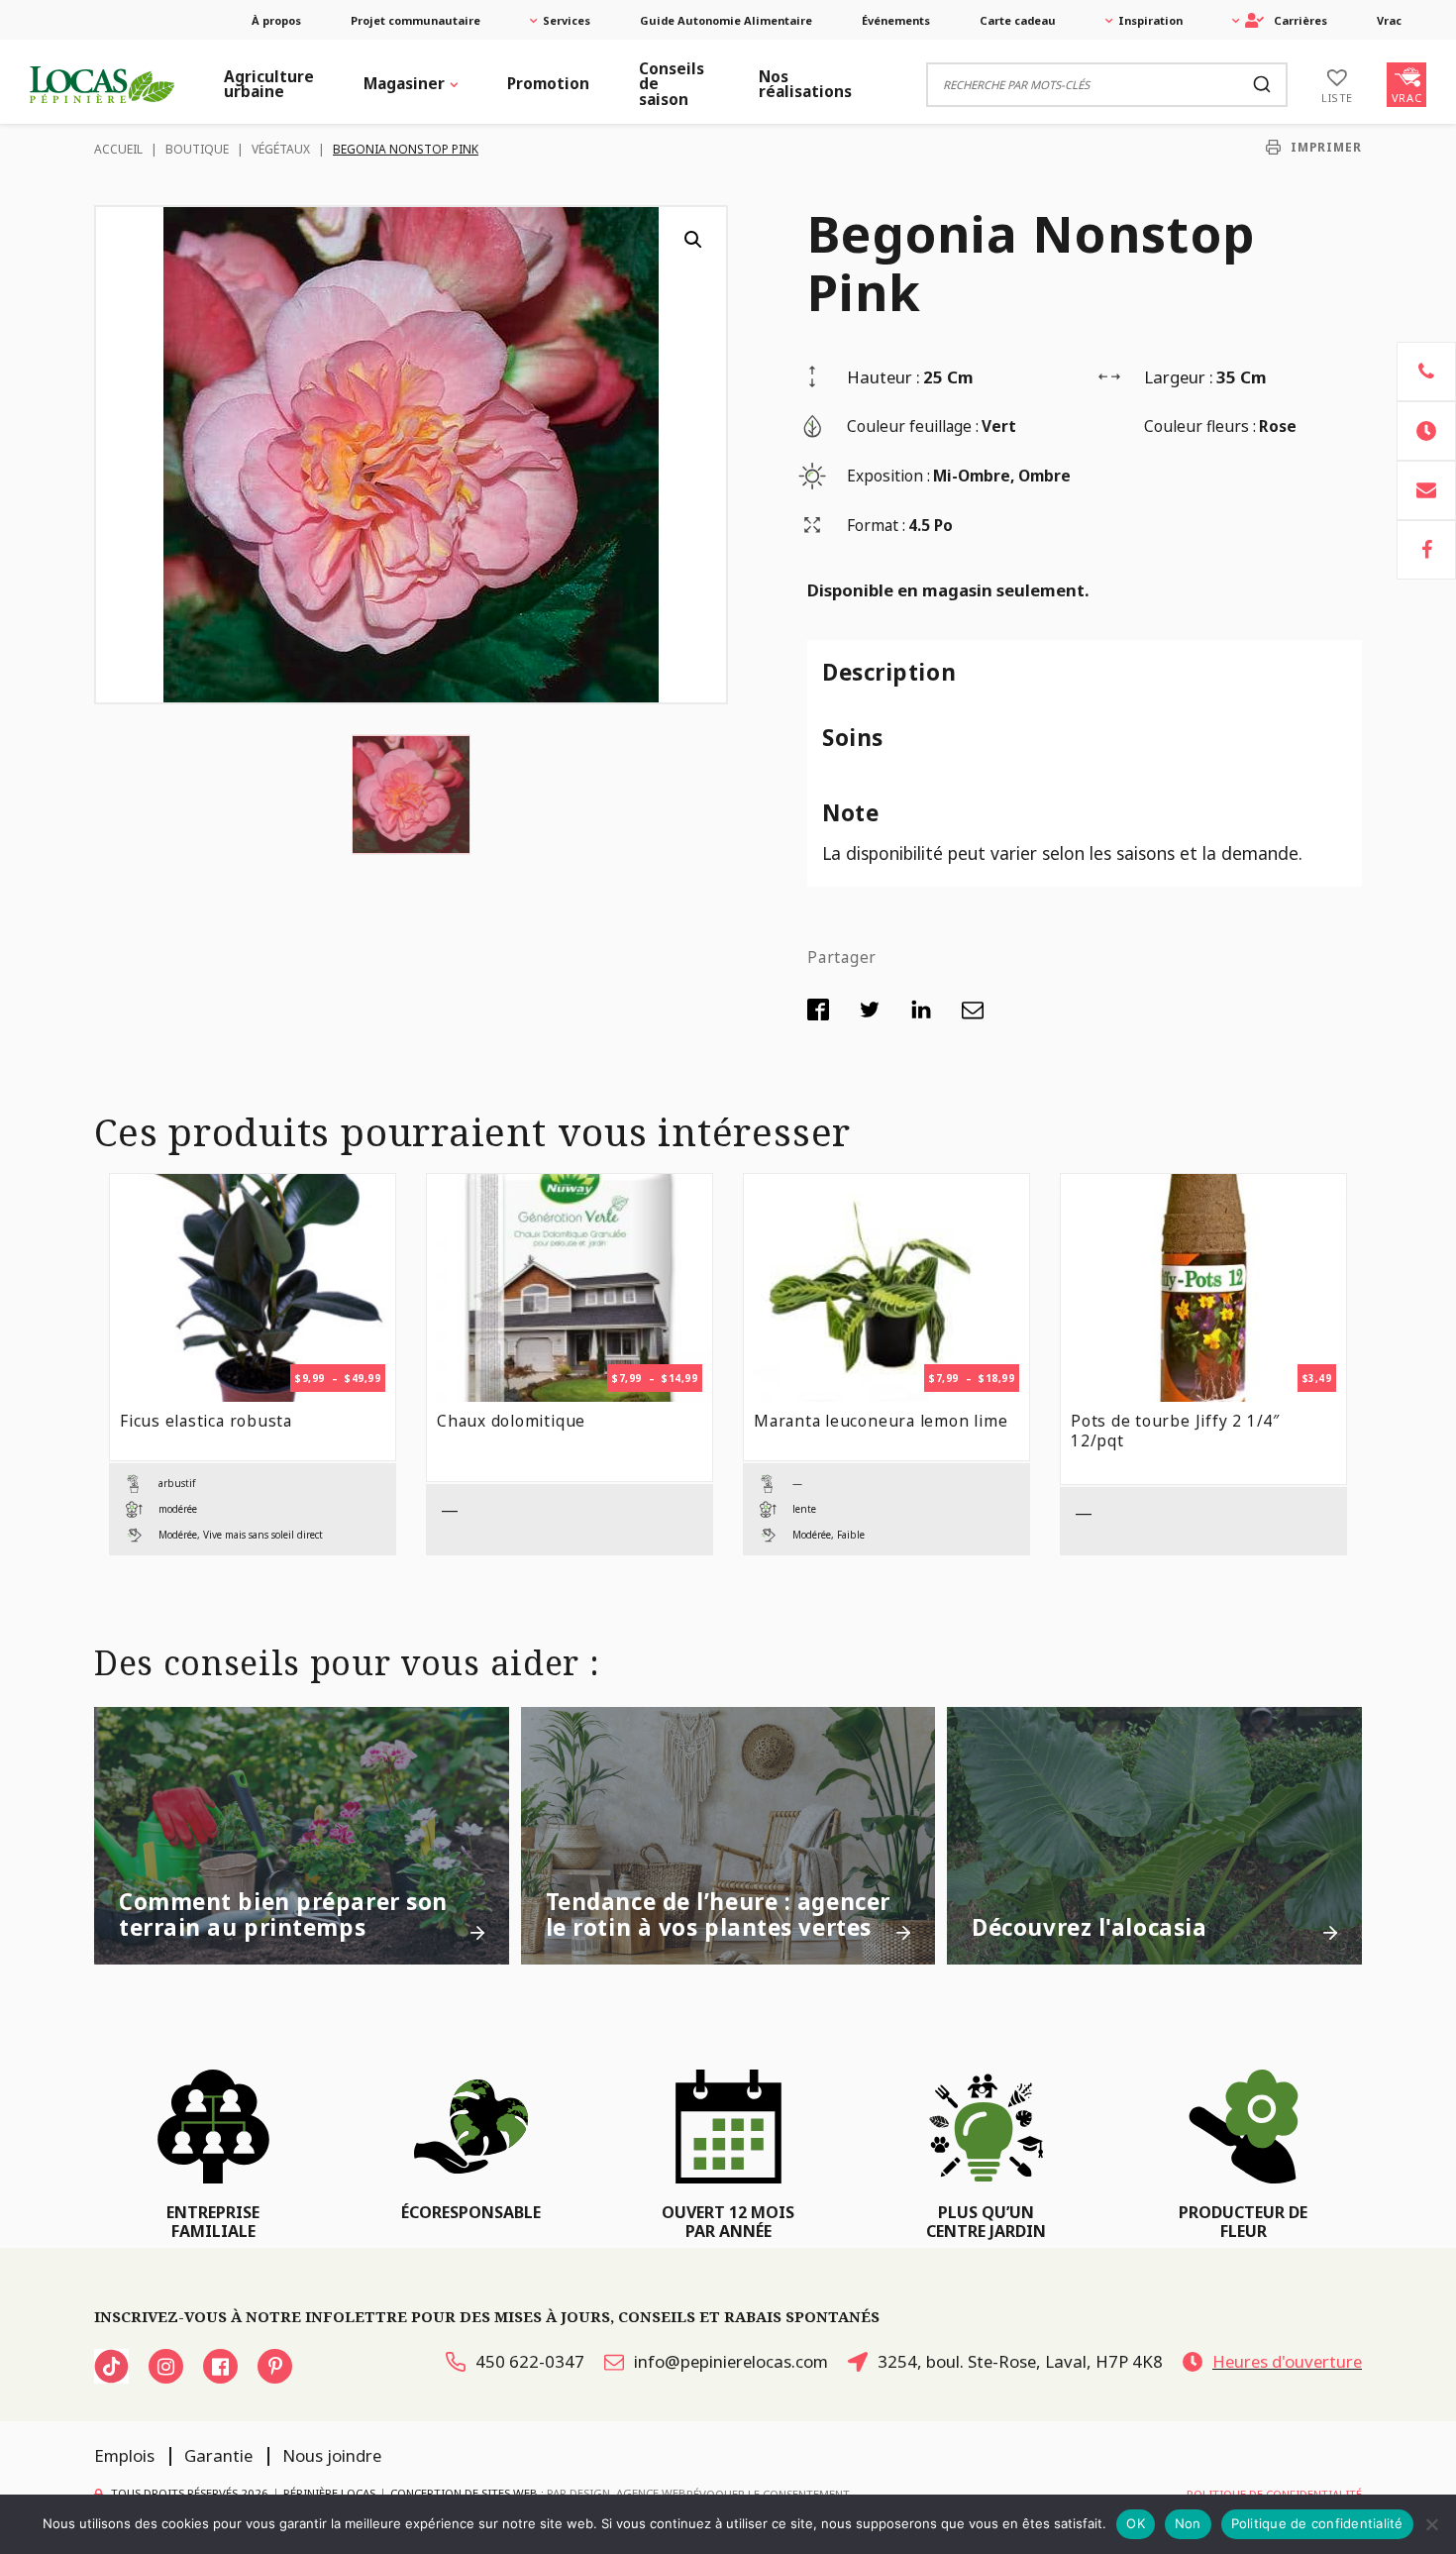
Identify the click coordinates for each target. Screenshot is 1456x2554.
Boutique (197, 149)
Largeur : (1179, 377)
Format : (876, 526)
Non (1188, 2523)
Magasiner (404, 84)
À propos (276, 20)
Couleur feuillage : (913, 426)
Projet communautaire (416, 20)
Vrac (1389, 20)
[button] (693, 240)
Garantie (218, 2455)
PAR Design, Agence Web (617, 2493)
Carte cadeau (1018, 20)
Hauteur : (884, 377)
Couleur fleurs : (1200, 426)
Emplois (124, 2455)
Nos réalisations (805, 84)
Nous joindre (332, 2455)
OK (1136, 2523)
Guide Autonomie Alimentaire (726, 20)
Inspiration (1150, 20)
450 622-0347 (530, 2361)
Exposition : (888, 476)
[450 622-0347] (1426, 372)
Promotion (548, 84)
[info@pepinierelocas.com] (1426, 490)
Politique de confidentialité (1317, 2523)
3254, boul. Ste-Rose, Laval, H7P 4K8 (1020, 2361)
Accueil (118, 149)
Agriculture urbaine (269, 84)
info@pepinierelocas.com (731, 2361)
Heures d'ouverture (1287, 2361)
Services (567, 20)
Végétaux (281, 149)
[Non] (1431, 2524)
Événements (896, 20)
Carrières (1300, 20)
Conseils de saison (672, 84)
